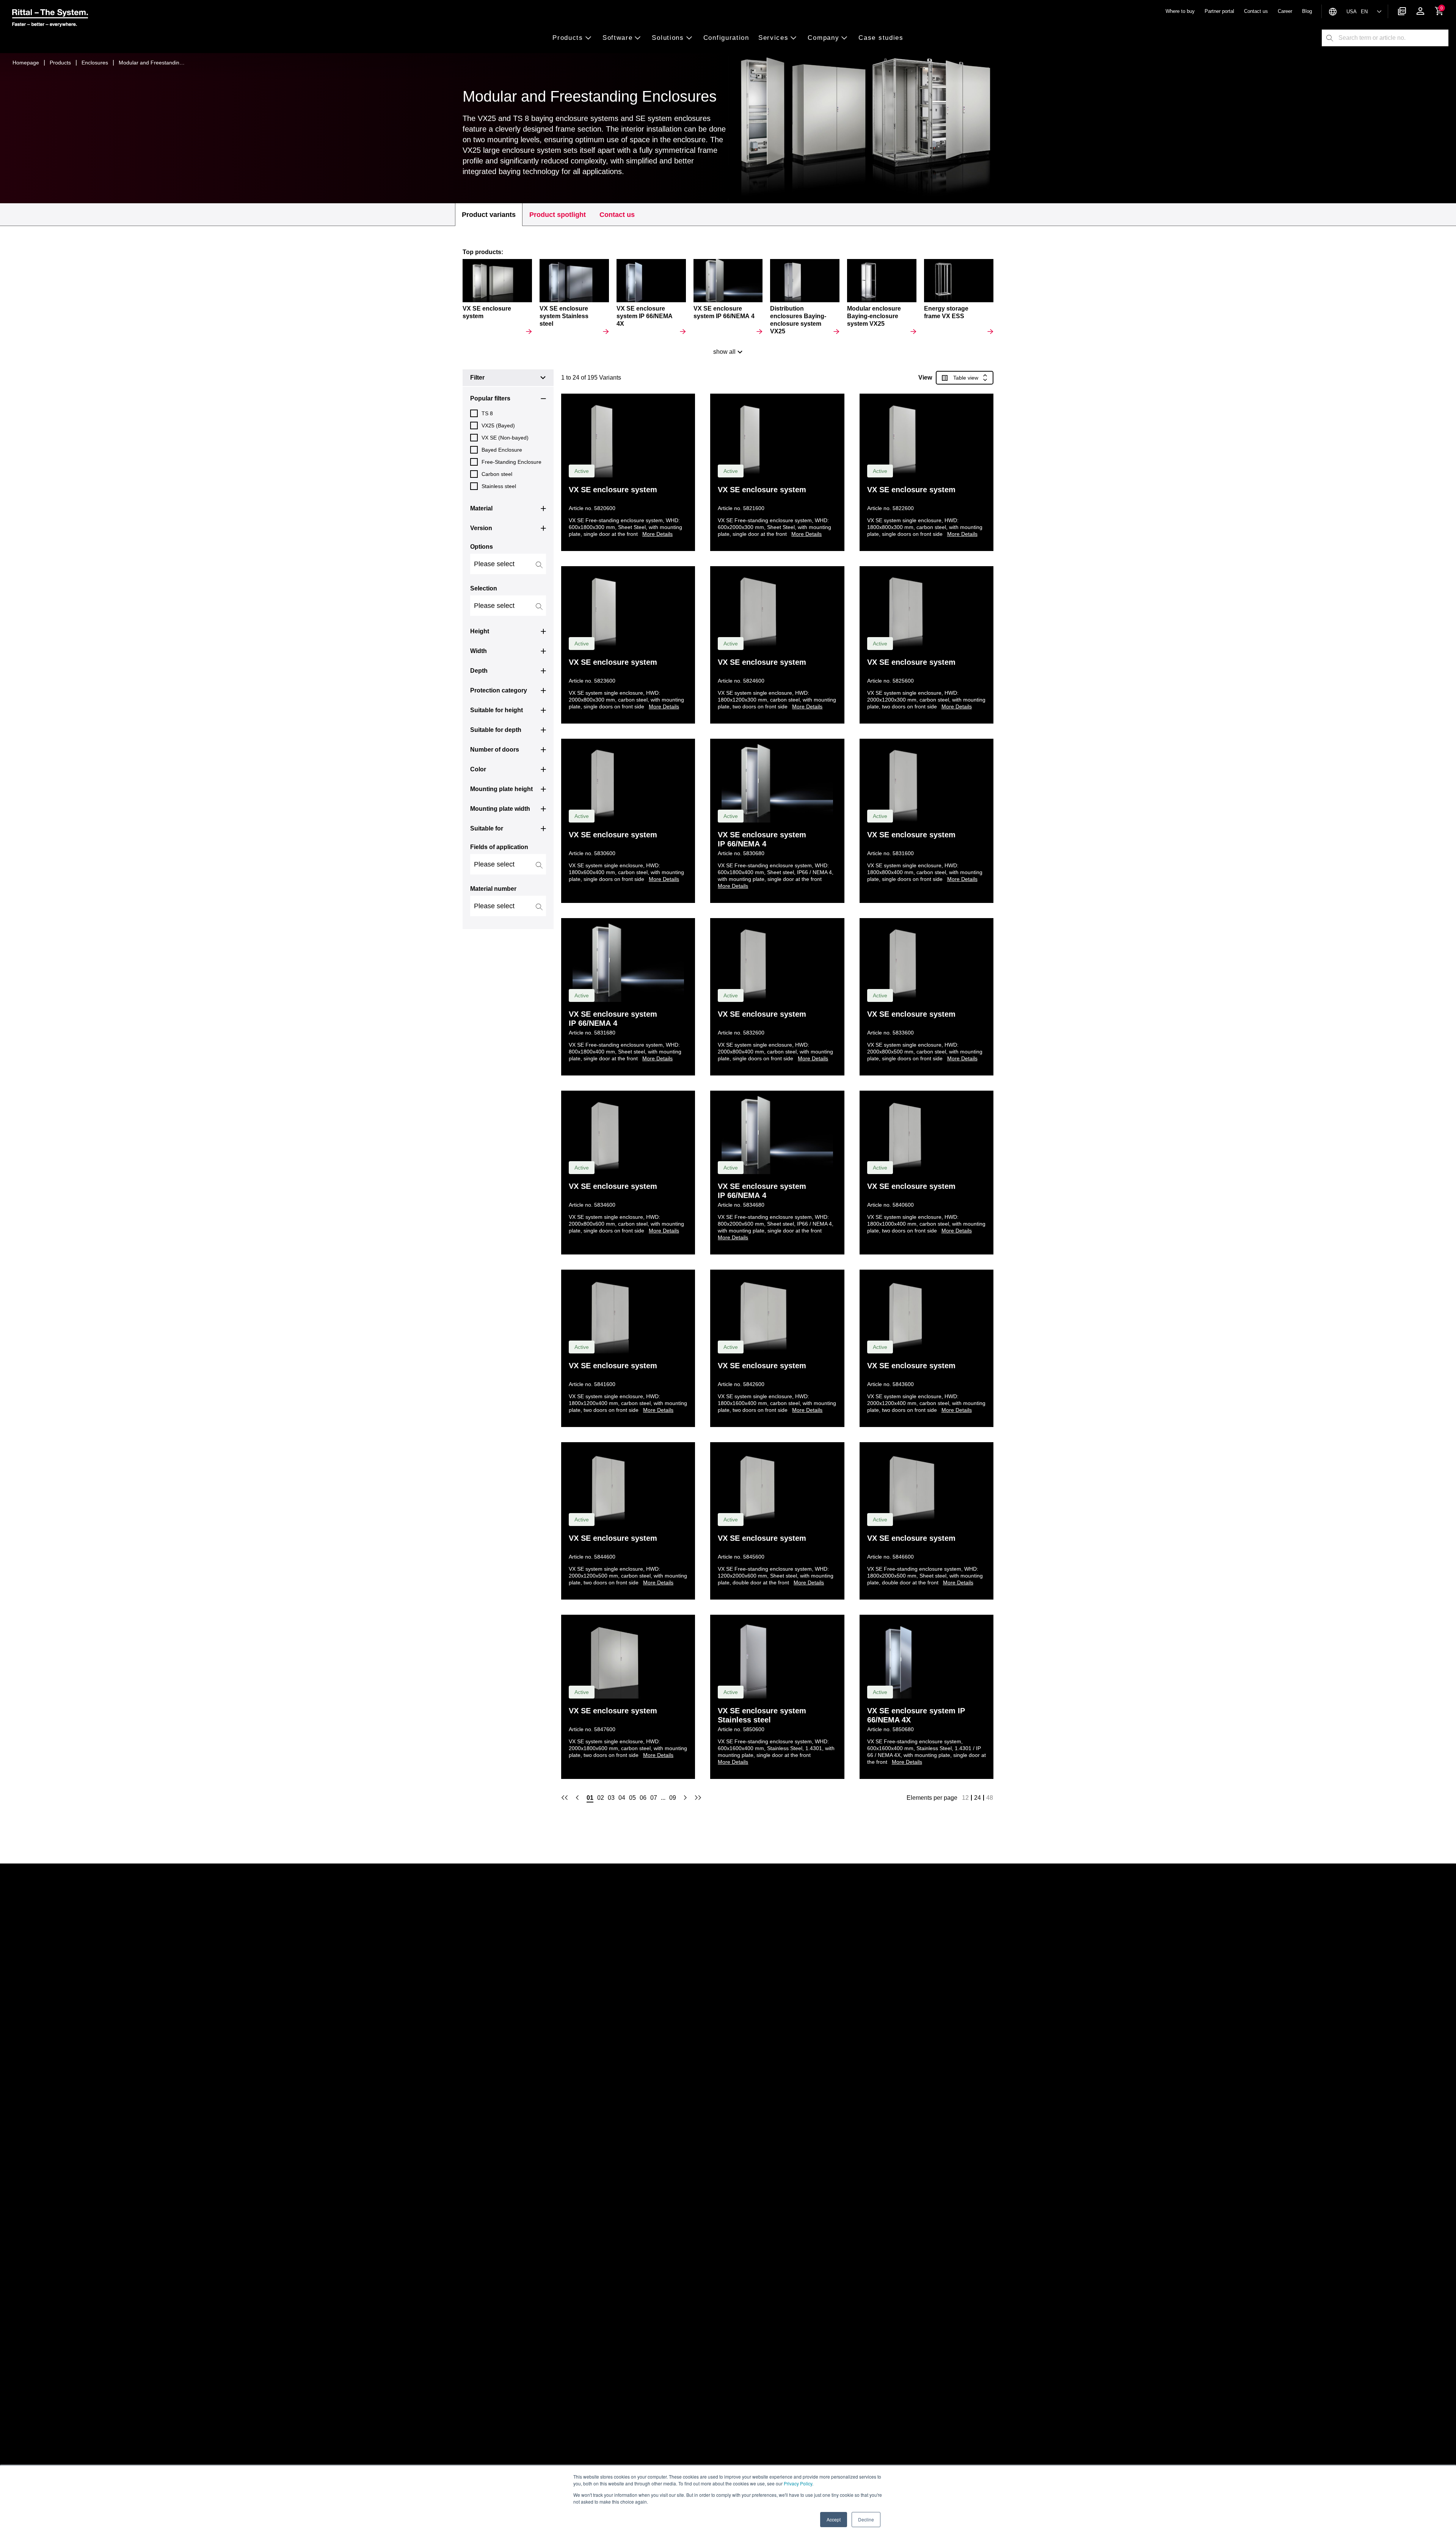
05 (632, 1798)
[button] (575, 38)
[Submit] (1330, 38)
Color (478, 769)
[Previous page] (577, 1798)
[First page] (565, 1798)
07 (654, 1798)
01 (590, 1798)
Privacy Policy (798, 2483)
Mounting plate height (501, 789)
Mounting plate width (500, 809)
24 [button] (977, 1798)
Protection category (499, 690)
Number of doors (495, 750)
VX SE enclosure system (613, 490)
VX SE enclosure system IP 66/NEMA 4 (762, 839)
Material (481, 508)
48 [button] (990, 1798)
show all (724, 352)
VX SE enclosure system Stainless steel (762, 1715)
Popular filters (490, 398)
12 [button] (965, 1798)
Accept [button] (834, 2519)
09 (673, 1798)
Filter (477, 378)
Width (479, 651)
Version (481, 528)
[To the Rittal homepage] (50, 19)
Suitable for (487, 828)
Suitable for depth (496, 730)
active (582, 471)
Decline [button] (866, 2519)
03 (611, 1798)
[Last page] (698, 1798)
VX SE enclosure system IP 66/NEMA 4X (916, 1715)
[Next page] (685, 1798)
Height (480, 631)
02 (601, 1798)
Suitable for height (497, 710)
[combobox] (1393, 38)
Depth (479, 671)
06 (643, 1798)
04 (622, 1798)
